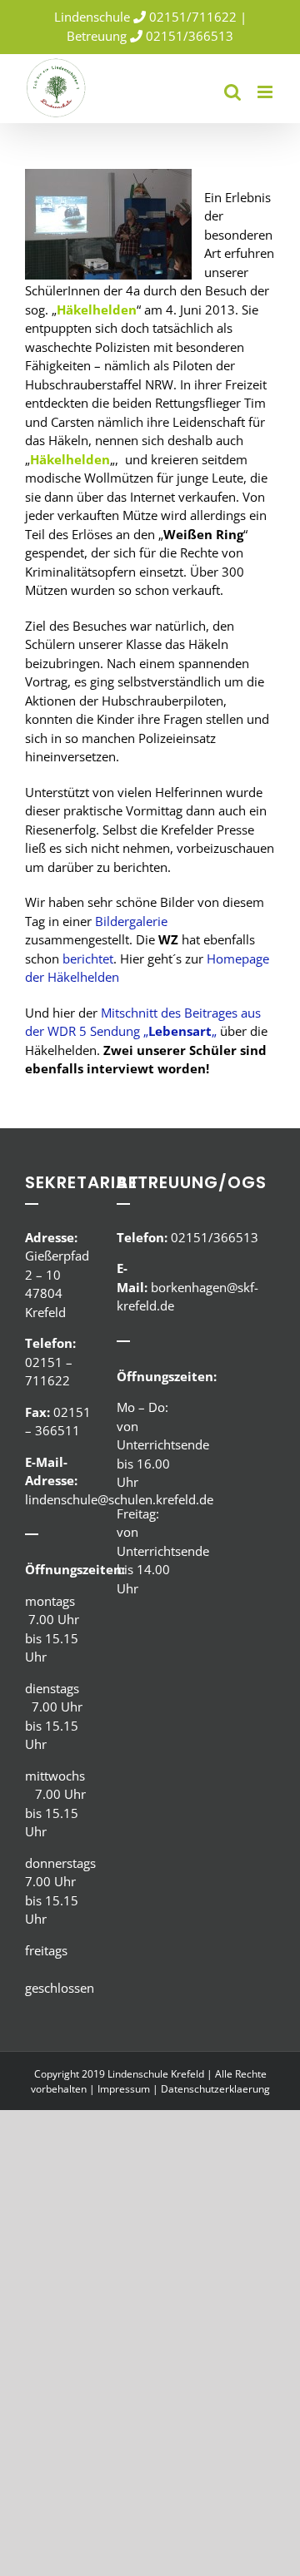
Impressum (124, 2089)
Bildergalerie (131, 921)
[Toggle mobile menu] (266, 92)
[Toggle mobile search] (232, 92)
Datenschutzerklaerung (215, 2089)
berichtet (86, 959)
